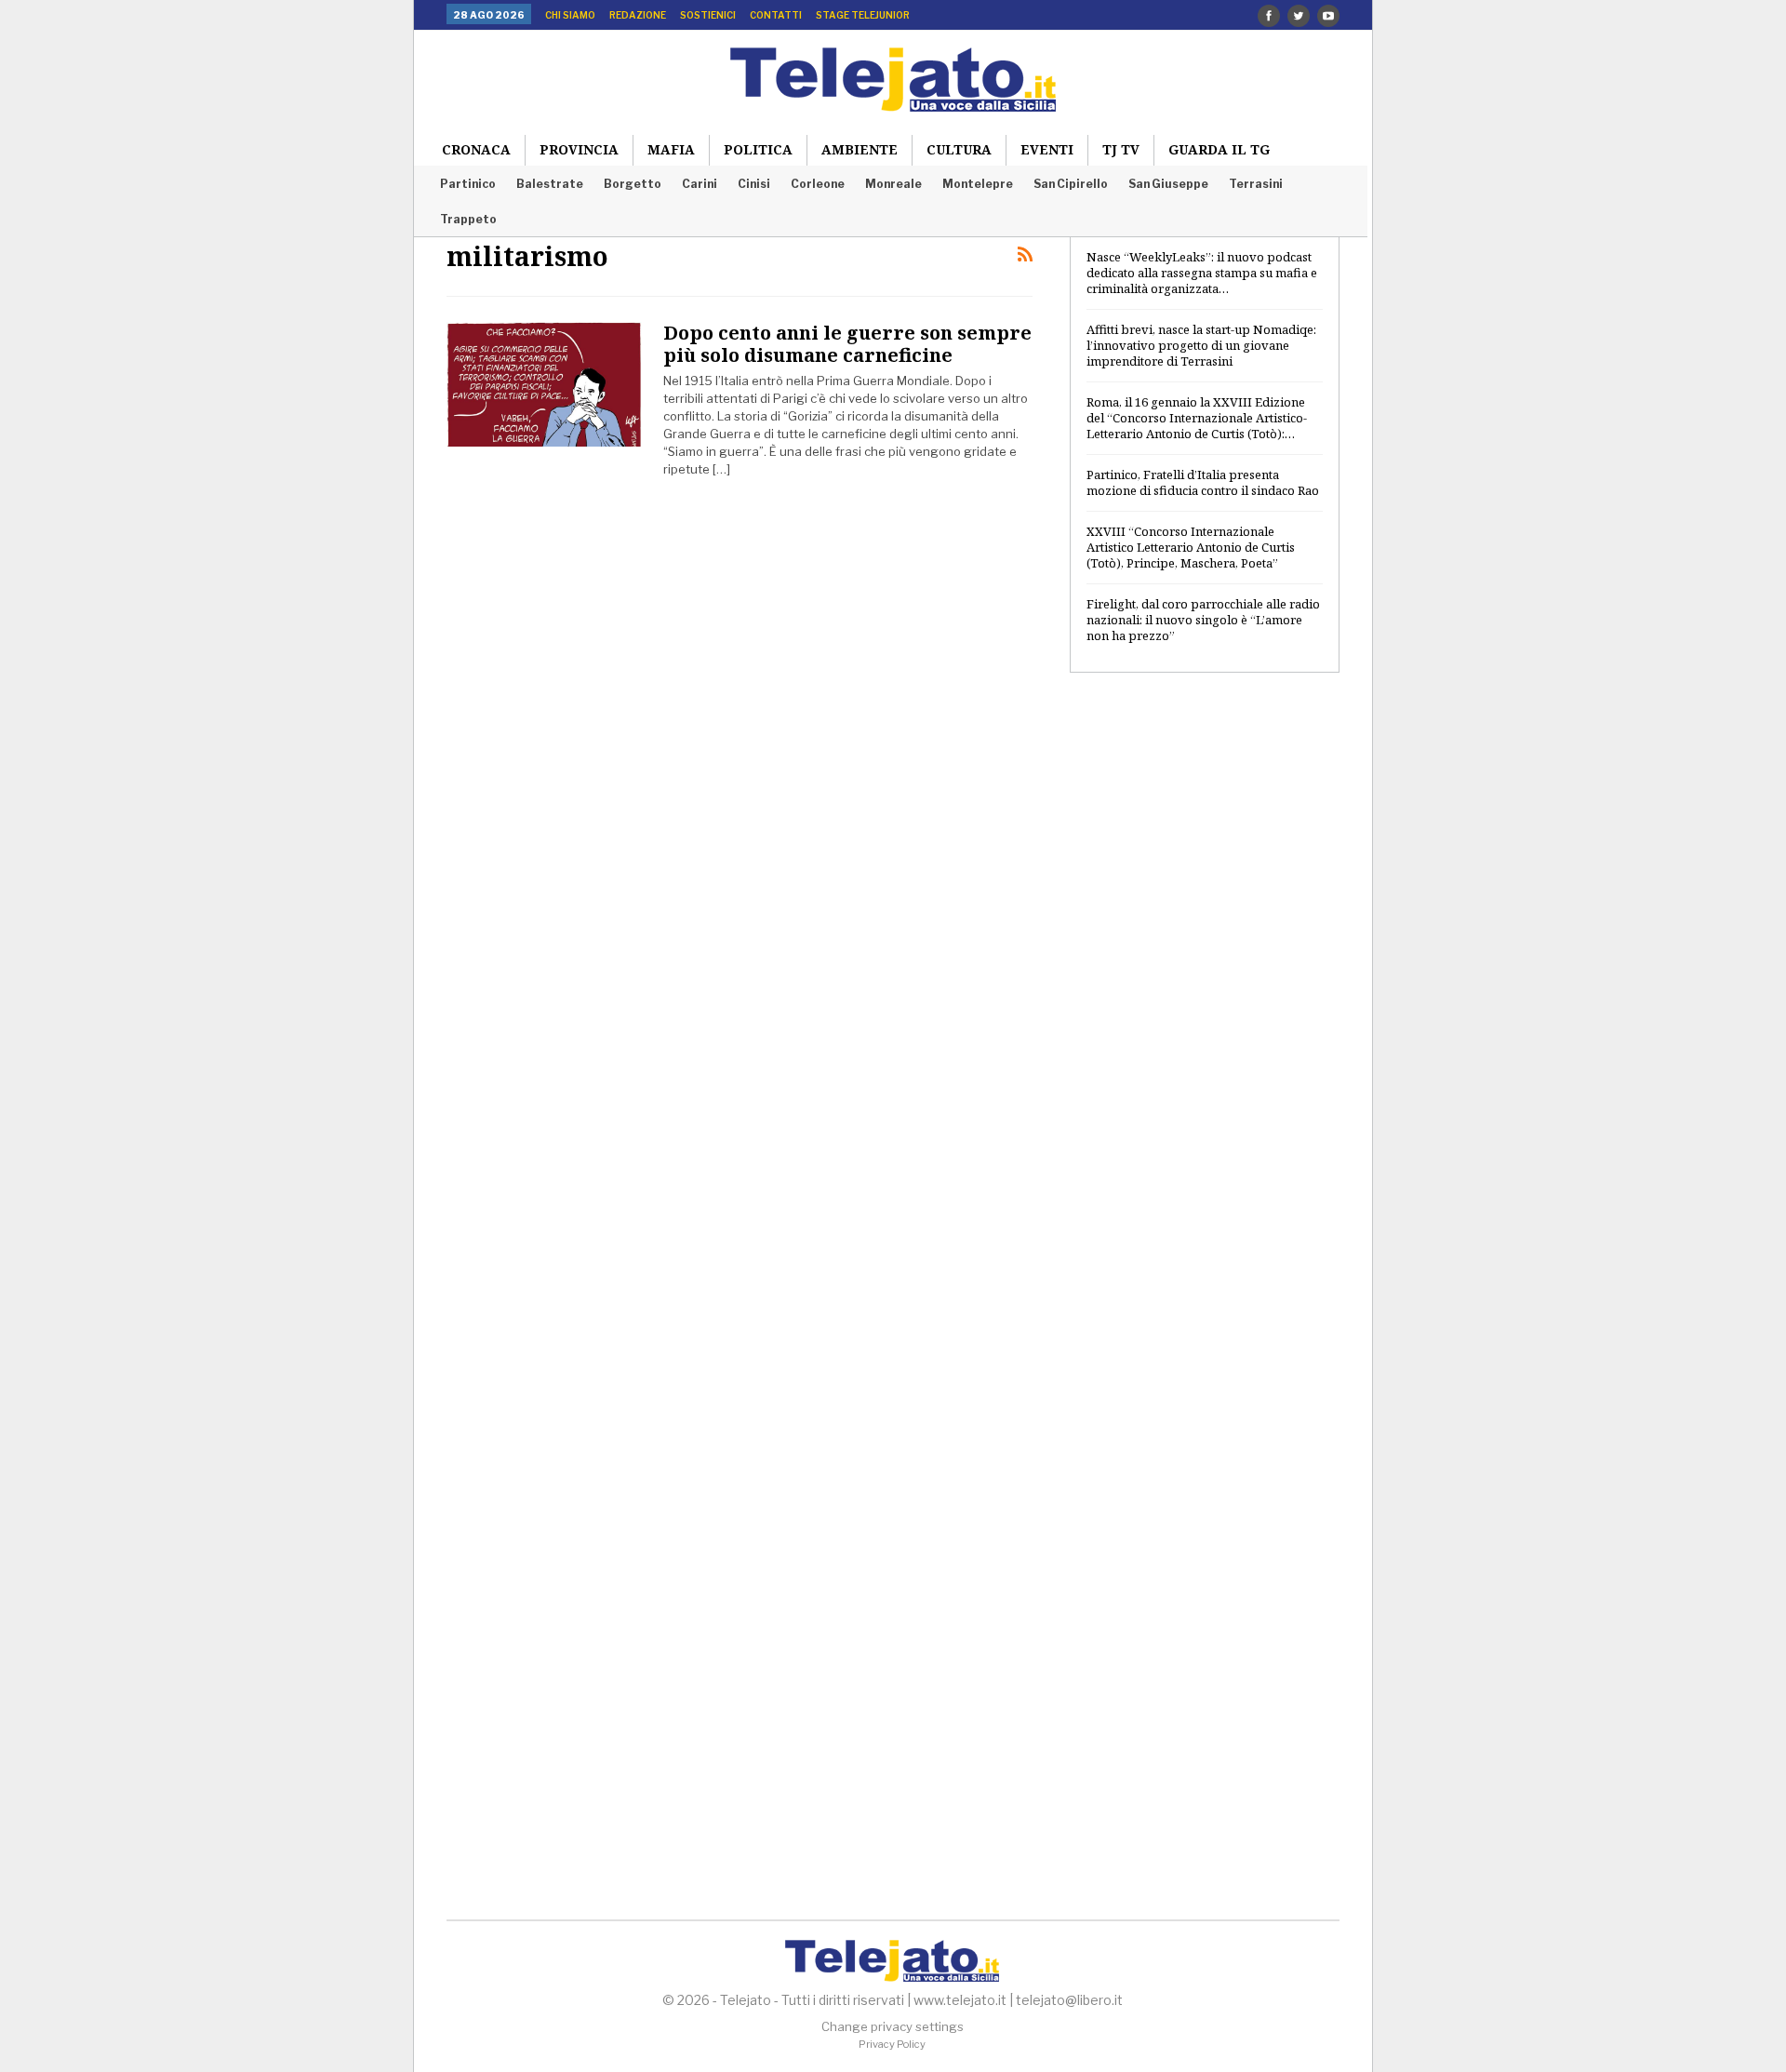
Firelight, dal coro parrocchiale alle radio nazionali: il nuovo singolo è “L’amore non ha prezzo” (1203, 620)
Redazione (638, 15)
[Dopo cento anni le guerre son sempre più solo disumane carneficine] (544, 384)
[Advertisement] (1205, 989)
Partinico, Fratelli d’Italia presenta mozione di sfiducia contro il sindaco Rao (1203, 482)
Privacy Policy (892, 2044)
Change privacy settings (893, 2026)
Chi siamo (570, 15)
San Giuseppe (1168, 184)
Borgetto (633, 184)
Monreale (893, 184)
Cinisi (754, 184)
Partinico (468, 184)
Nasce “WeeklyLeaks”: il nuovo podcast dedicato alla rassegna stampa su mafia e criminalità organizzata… (1202, 273)
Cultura (959, 149)
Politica (758, 149)
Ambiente (860, 149)
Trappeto (468, 219)
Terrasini (1256, 184)
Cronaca (476, 149)
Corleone (818, 184)
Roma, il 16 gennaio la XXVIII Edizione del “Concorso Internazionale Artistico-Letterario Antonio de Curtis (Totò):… (1197, 418)
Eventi (1047, 149)
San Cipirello (1071, 184)
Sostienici (708, 15)
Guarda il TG (1219, 149)
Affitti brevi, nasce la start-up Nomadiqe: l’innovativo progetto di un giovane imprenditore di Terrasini (1201, 345)
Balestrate (550, 184)
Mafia (671, 149)
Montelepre (978, 184)
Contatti (776, 15)
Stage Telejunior (863, 15)
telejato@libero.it (1069, 2000)
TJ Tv (1121, 149)
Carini (700, 184)
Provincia (579, 149)
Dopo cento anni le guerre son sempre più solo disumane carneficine (847, 344)
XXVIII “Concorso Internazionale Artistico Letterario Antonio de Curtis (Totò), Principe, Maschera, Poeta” (1191, 547)
